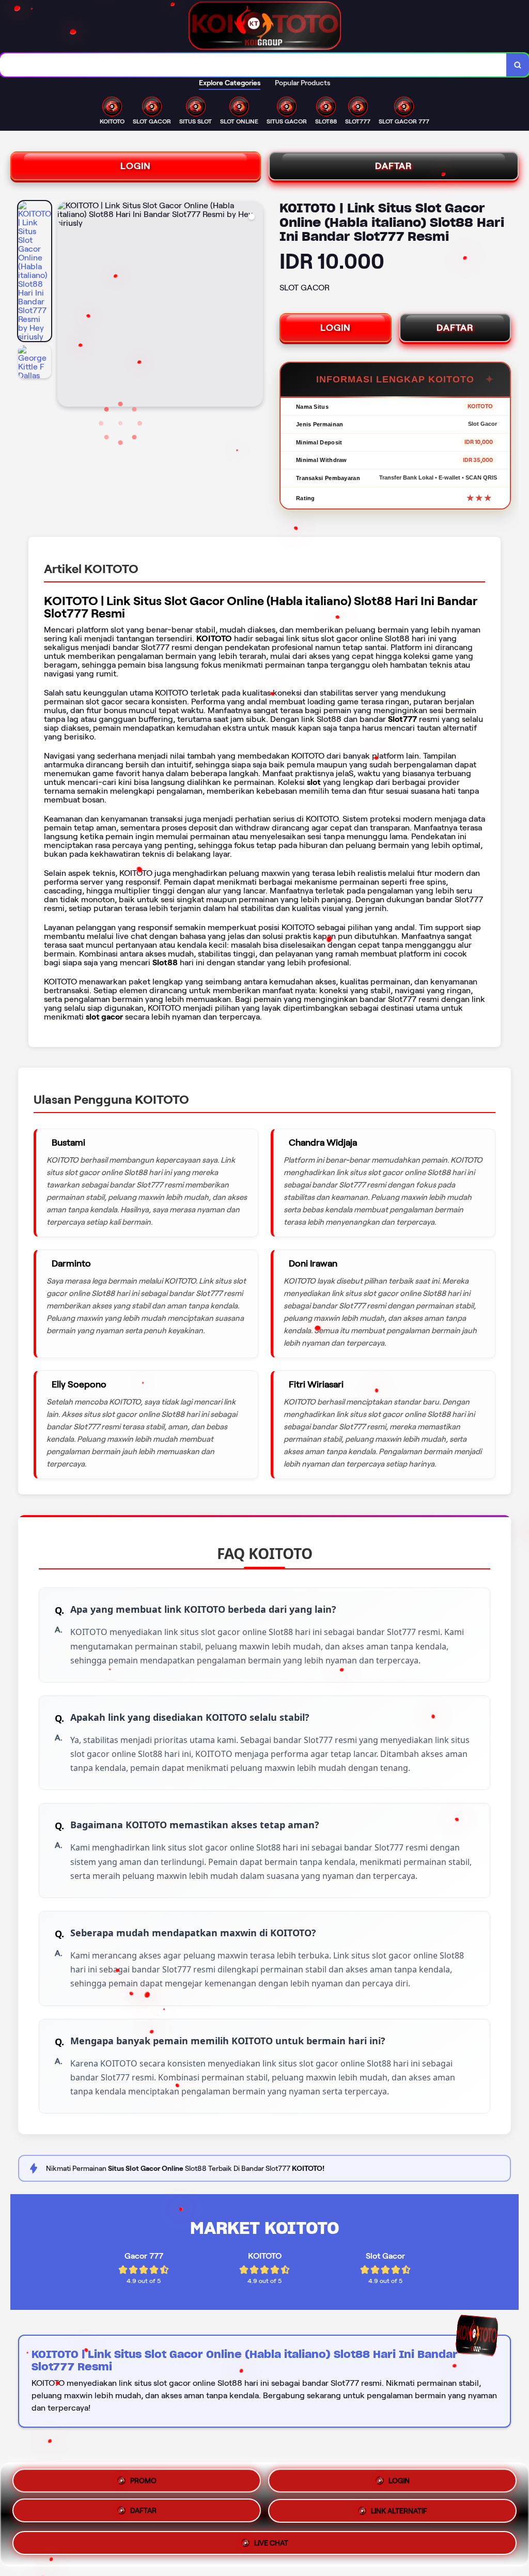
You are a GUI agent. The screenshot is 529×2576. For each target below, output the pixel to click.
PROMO (143, 2480)
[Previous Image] (66, 305)
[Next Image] (255, 305)
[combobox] (253, 65)
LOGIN (136, 166)
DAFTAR (394, 166)
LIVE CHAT (271, 2546)
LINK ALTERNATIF (399, 2515)
